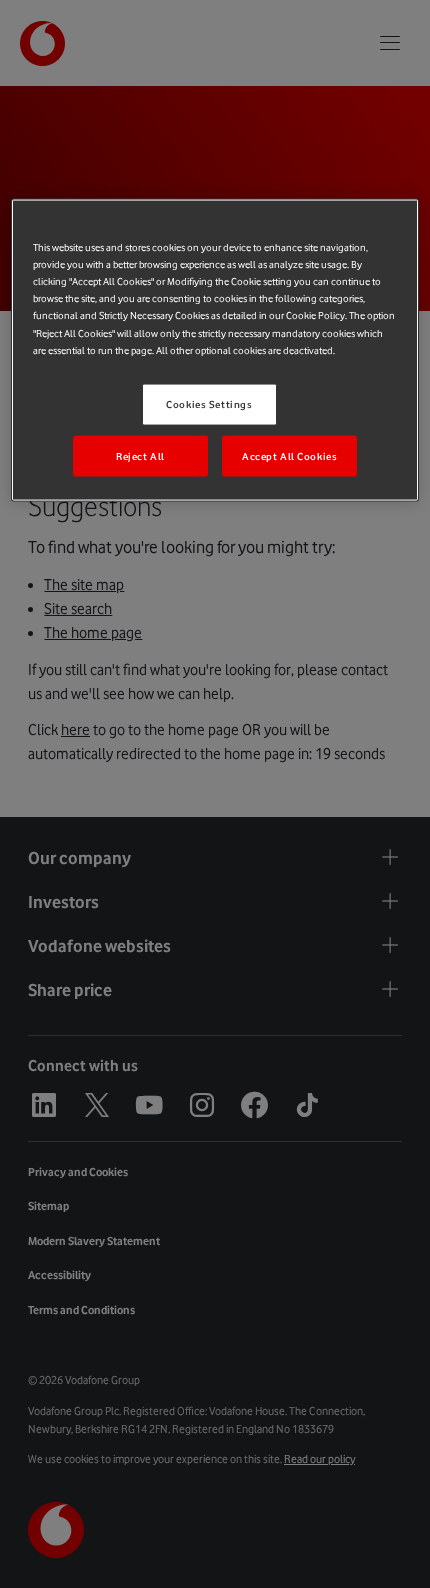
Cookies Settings (209, 403)
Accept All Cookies (289, 455)
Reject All (140, 455)
